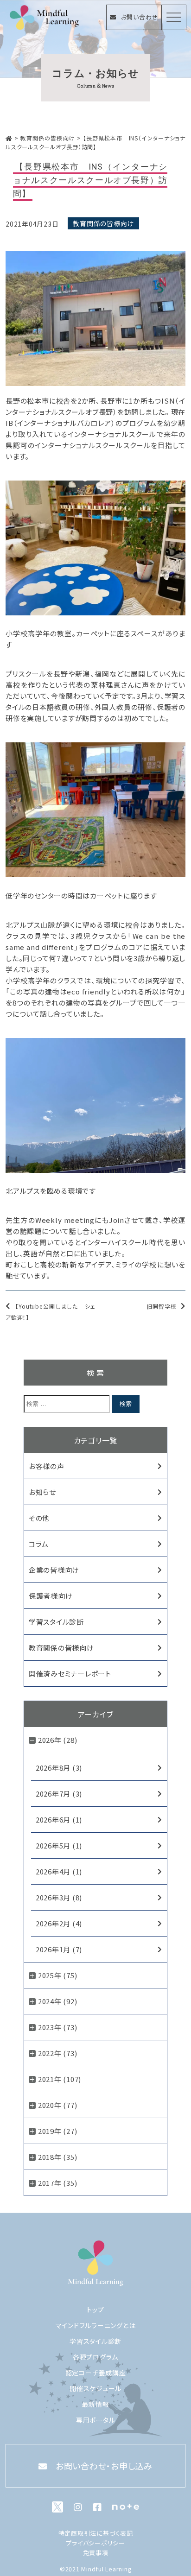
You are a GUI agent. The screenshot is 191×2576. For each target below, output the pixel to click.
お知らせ (42, 1492)
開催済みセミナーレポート (70, 1674)
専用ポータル (96, 2420)
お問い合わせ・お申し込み (104, 2466)
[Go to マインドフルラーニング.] (9, 138)
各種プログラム (95, 2357)
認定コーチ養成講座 (96, 2373)
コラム (39, 1544)
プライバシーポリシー (95, 2543)
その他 (39, 1518)
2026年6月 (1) (59, 1820)
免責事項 (96, 2553)
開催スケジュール (95, 2388)
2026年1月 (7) (59, 1949)
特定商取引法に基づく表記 (96, 2533)
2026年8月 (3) (59, 1768)
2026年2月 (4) (59, 1923)
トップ (95, 2310)
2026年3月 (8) (59, 1897)
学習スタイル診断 (56, 1622)
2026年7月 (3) (59, 1794)
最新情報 (96, 2404)
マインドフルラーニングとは (96, 2325)
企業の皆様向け (54, 1570)
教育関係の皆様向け (103, 223)
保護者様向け (51, 1596)
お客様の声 (47, 1466)
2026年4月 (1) (59, 1871)
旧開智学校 (162, 1306)
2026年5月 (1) (59, 1845)
